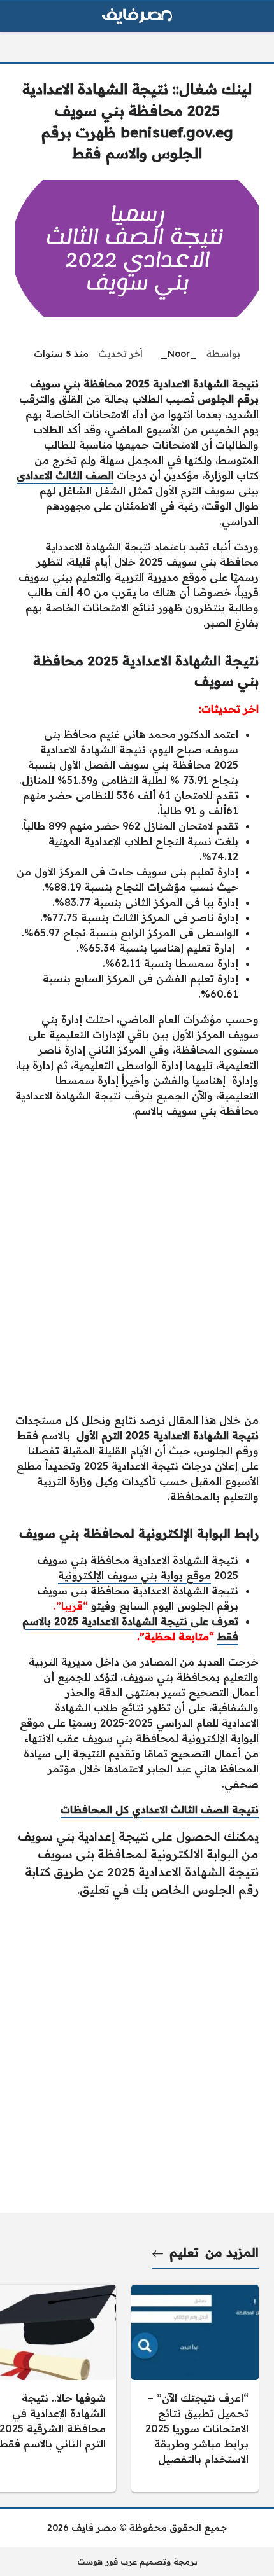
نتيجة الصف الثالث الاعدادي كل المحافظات (160, 1809)
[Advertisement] (137, 1265)
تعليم (184, 2252)
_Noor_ (179, 354)
